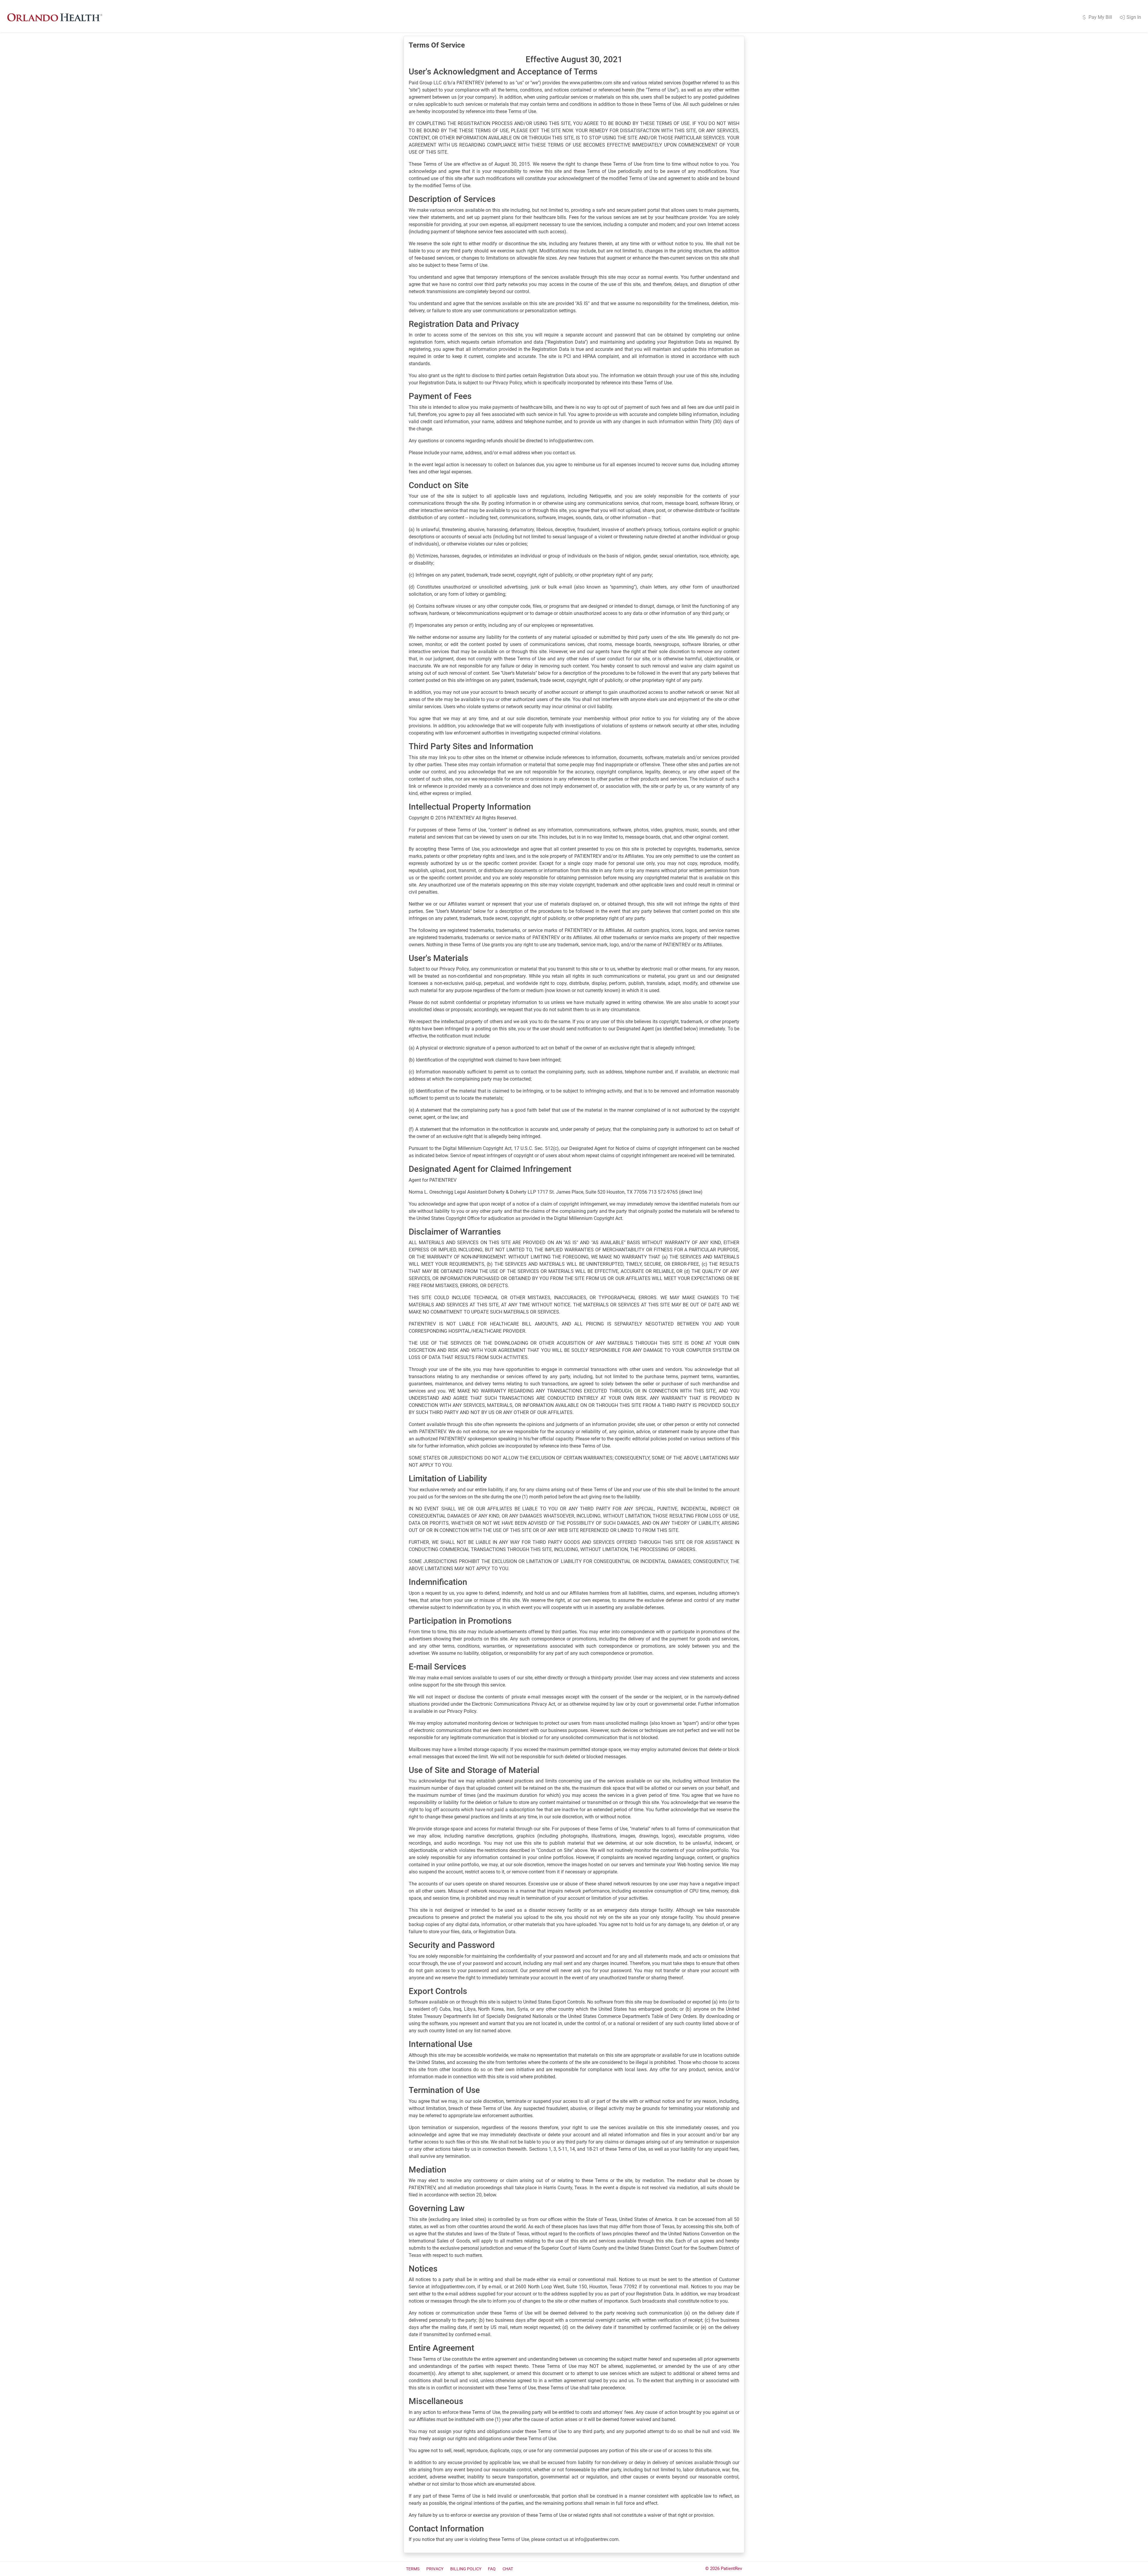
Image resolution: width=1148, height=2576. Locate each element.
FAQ (492, 2569)
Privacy (435, 2569)
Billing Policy (466, 2569)
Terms (413, 2569)
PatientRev (731, 2569)
